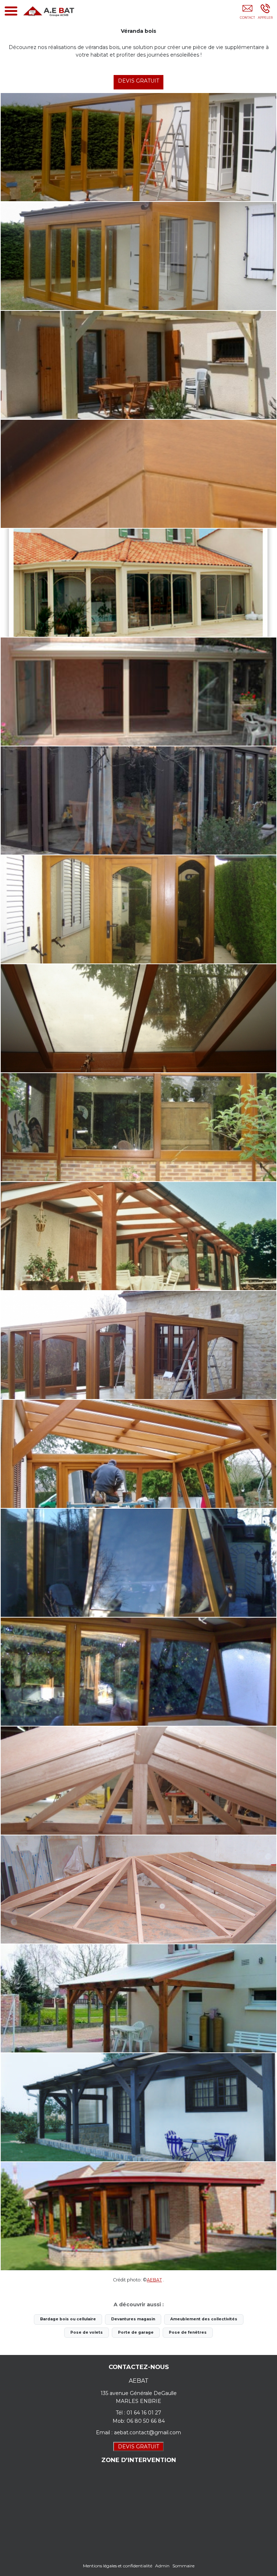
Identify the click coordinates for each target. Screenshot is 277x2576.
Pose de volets (87, 2332)
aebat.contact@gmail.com (148, 2432)
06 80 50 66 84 (146, 2421)
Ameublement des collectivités (204, 2319)
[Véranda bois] (138, 147)
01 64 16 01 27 (144, 2413)
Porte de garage (136, 2332)
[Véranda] (138, 583)
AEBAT (154, 2280)
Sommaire (183, 2566)
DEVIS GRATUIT (138, 81)
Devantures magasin (133, 2319)
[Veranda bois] (138, 365)
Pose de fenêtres (188, 2332)
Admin (162, 2566)
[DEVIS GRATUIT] (247, 13)
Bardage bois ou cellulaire (68, 2319)
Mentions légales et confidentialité (118, 2566)
